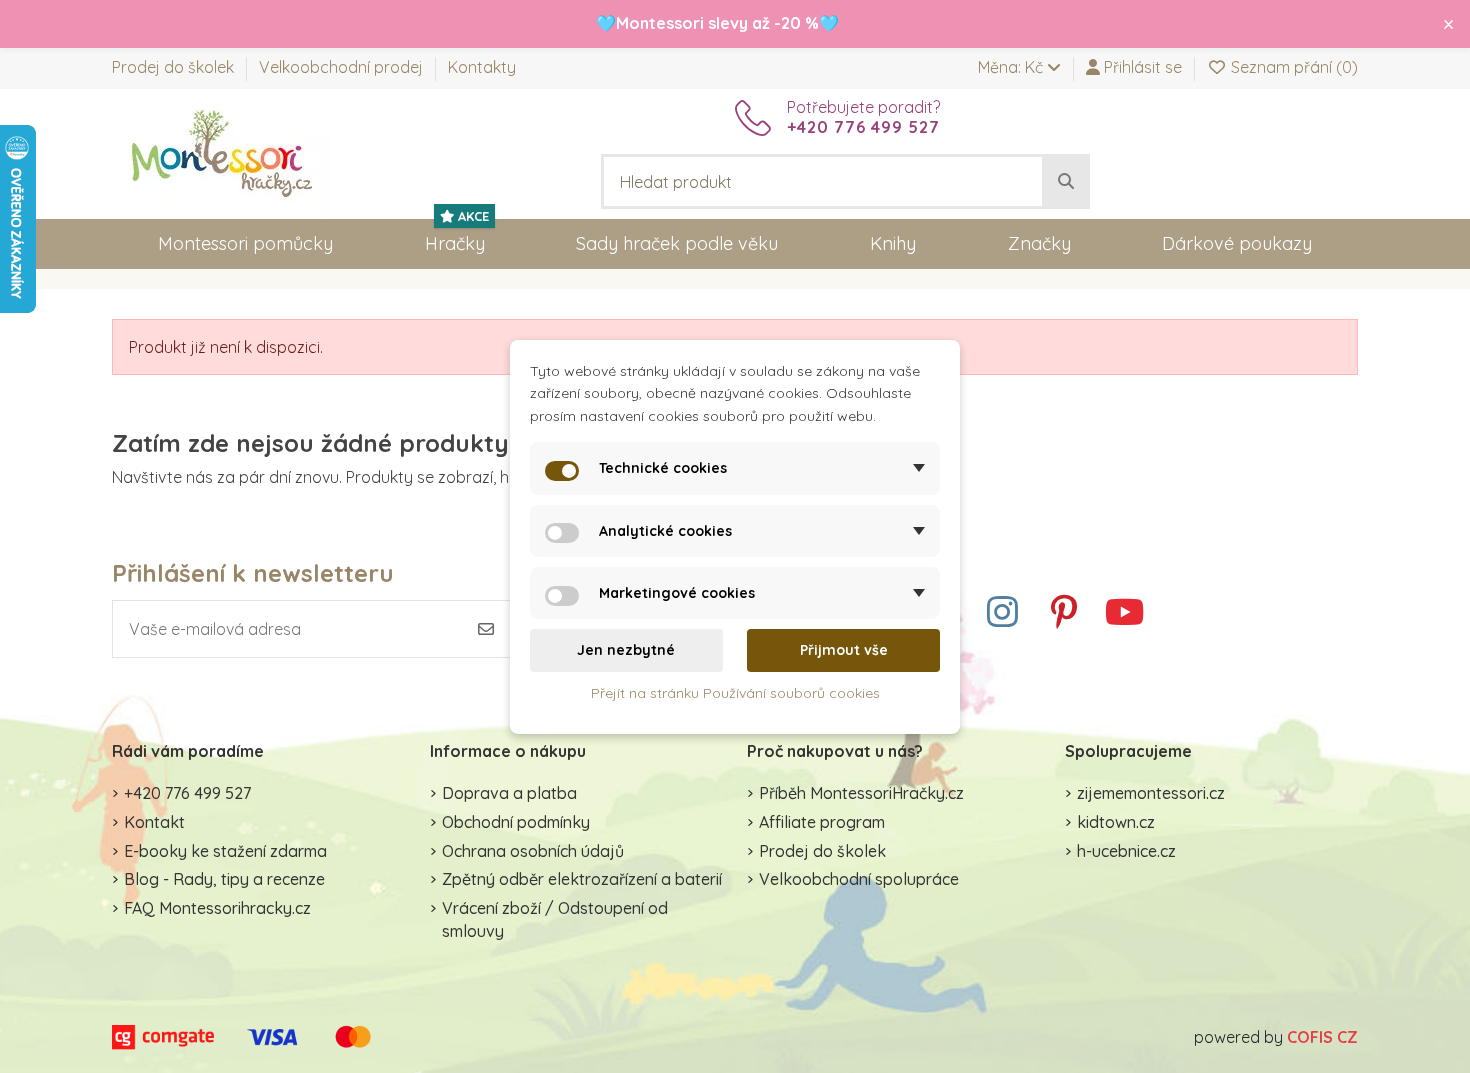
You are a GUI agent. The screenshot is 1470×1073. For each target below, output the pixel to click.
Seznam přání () (1292, 67)
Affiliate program (822, 822)
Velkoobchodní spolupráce (859, 879)
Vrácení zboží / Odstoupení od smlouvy (555, 919)
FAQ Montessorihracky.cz (217, 908)
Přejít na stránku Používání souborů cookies (735, 692)
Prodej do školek (175, 67)
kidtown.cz (1116, 822)
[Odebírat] (486, 629)
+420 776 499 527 (187, 793)
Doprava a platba (509, 793)
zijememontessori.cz (1151, 793)
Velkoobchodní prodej (343, 67)
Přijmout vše (844, 650)
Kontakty (482, 67)
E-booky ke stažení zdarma (225, 851)
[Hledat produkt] (1066, 182)
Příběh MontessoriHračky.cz (861, 793)
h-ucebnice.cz (1126, 851)
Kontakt (154, 822)
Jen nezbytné (626, 650)
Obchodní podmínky (516, 822)
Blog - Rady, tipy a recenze (224, 879)
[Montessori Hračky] (222, 152)
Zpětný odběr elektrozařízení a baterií (582, 879)
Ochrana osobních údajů (533, 851)
